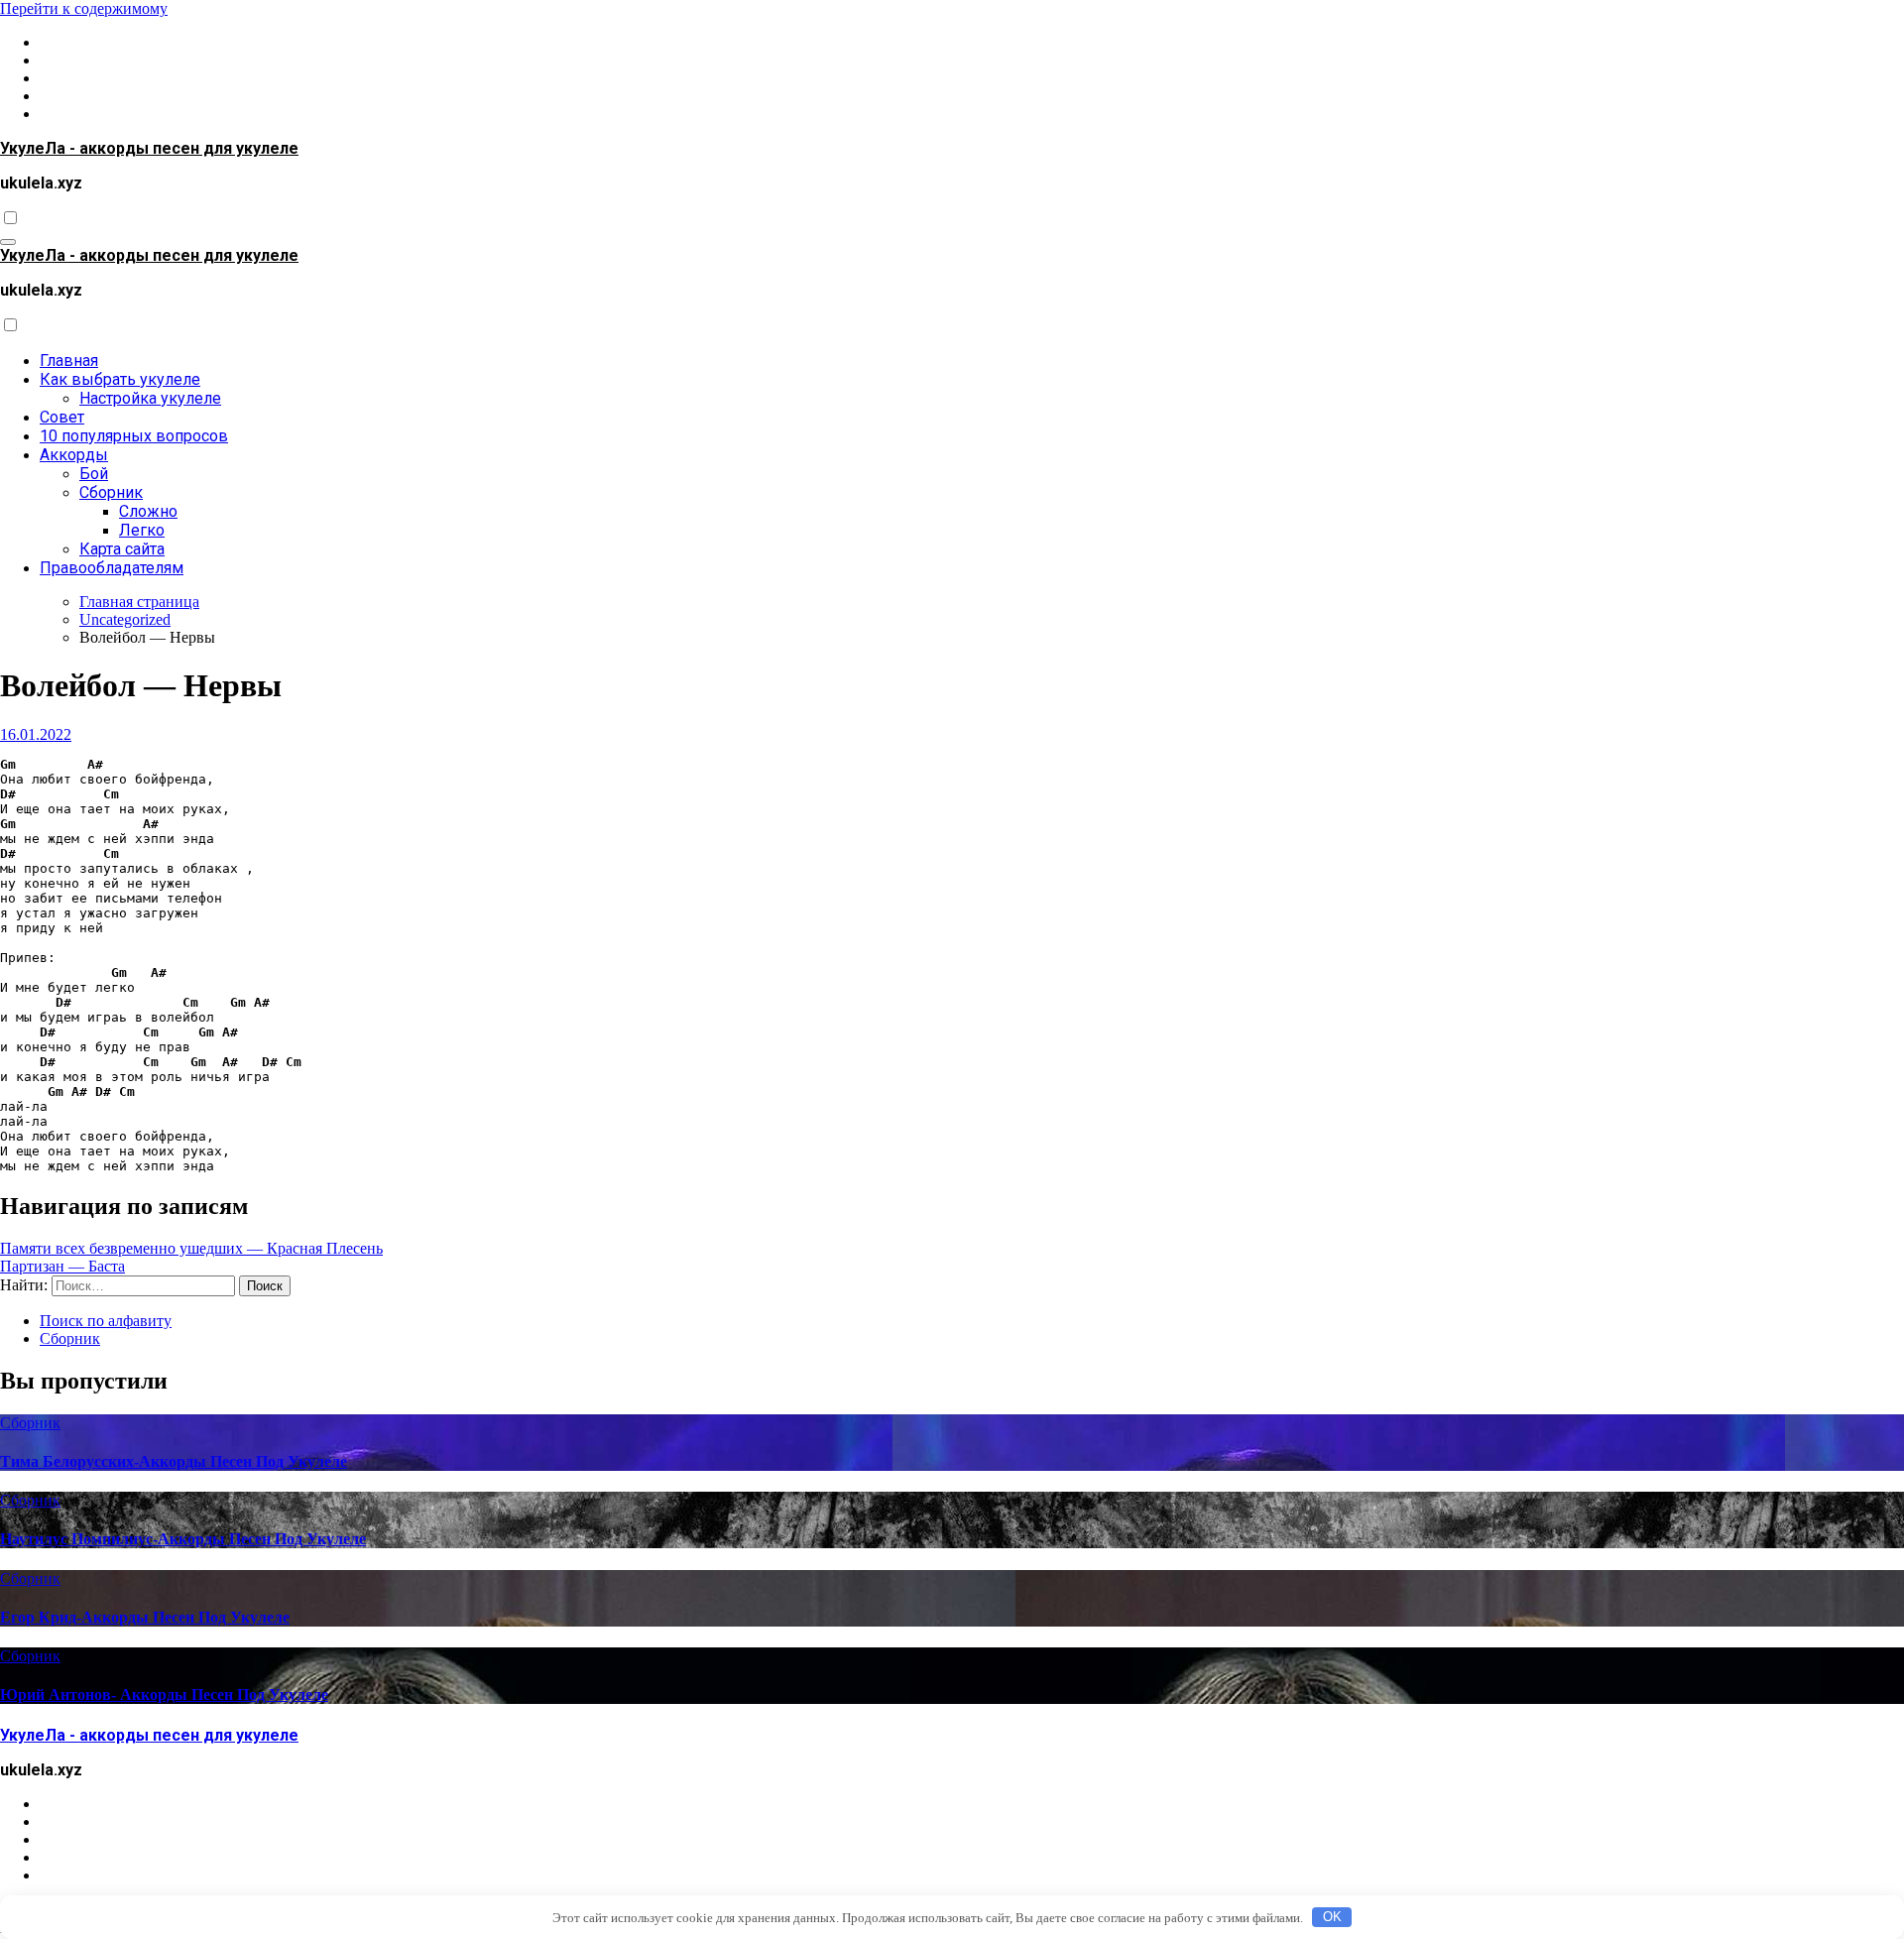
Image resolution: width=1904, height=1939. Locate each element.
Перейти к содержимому (84, 8)
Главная (69, 361)
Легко (142, 530)
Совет (62, 417)
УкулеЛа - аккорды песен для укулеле (149, 148)
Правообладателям (112, 568)
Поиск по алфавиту (106, 1321)
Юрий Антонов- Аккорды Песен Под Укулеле (164, 1695)
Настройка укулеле (150, 398)
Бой (94, 474)
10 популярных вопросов (134, 436)
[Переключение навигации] (8, 242)
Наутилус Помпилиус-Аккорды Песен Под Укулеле (183, 1539)
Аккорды (74, 455)
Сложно (148, 511)
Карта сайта (122, 549)
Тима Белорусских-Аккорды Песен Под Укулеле (174, 1461)
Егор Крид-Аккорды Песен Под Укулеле (145, 1617)
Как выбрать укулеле (120, 379)
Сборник (111, 492)
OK (1332, 1917)
